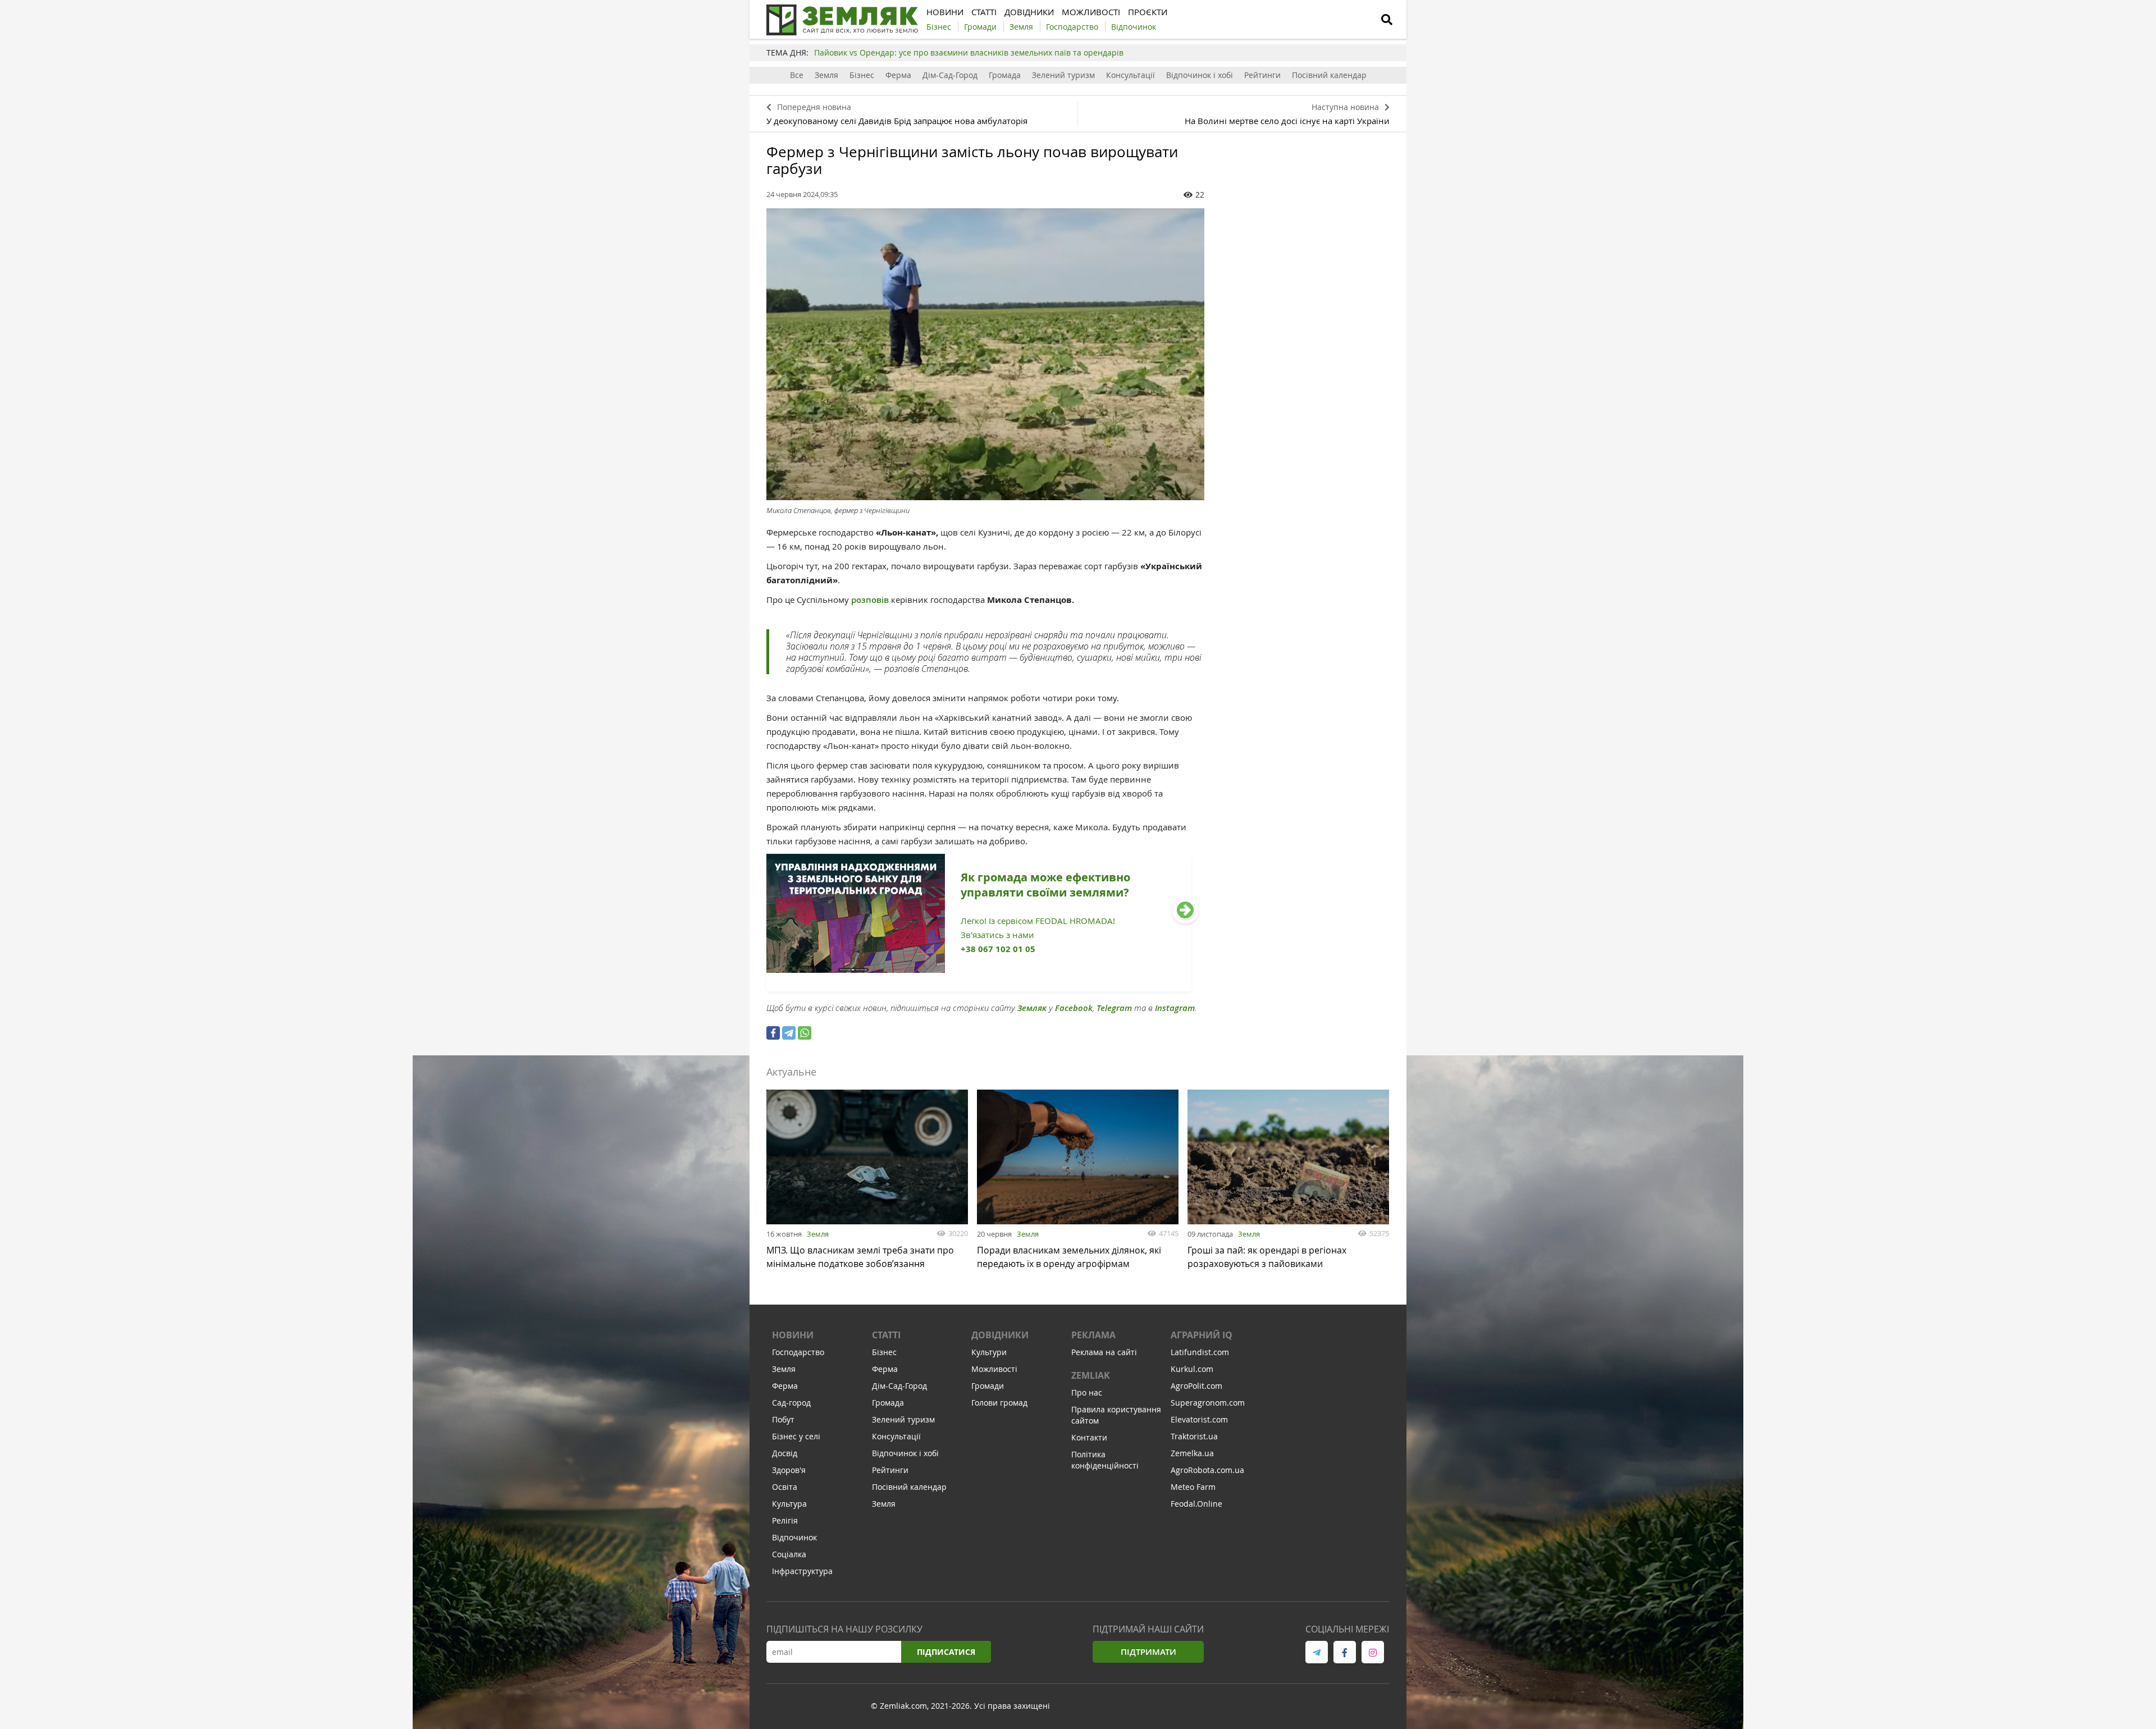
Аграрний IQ (1202, 1335)
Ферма (898, 75)
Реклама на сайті (1104, 1352)
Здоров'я (789, 1470)
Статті (886, 1335)
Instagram (1175, 1008)
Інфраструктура (802, 1571)
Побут (783, 1419)
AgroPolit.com (1196, 1386)
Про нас (1087, 1392)
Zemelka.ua (1192, 1453)
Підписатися (946, 1652)
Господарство (798, 1352)
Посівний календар (1329, 75)
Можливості (994, 1369)
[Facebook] (773, 1033)
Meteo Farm (1193, 1487)
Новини (793, 1335)
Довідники (1000, 1335)
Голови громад (999, 1403)
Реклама (1093, 1335)
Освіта (785, 1487)
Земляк (1032, 1008)
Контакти (1089, 1437)
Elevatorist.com (1199, 1419)
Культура (789, 1504)
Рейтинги (1262, 75)
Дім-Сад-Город (950, 75)
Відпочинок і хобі (1200, 75)
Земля (826, 75)
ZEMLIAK (1091, 1375)
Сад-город (791, 1403)
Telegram (1114, 1008)
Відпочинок (794, 1537)
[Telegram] (789, 1033)
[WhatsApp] (805, 1033)
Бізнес (862, 75)
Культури (989, 1352)
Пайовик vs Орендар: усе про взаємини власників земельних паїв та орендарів (969, 52)
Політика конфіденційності (1105, 1460)
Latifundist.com (1200, 1352)
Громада (1005, 75)
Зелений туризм (1063, 75)
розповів (871, 600)
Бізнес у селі (796, 1436)
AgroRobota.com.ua (1207, 1470)
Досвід (785, 1453)
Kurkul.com (1192, 1369)
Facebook (1074, 1008)
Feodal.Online (1196, 1504)
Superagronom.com (1208, 1403)
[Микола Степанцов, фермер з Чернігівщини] (985, 354)
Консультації (1130, 75)
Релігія (785, 1520)
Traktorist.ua (1194, 1436)
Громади (988, 1386)
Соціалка (789, 1554)
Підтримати (1148, 1652)
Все (797, 75)
